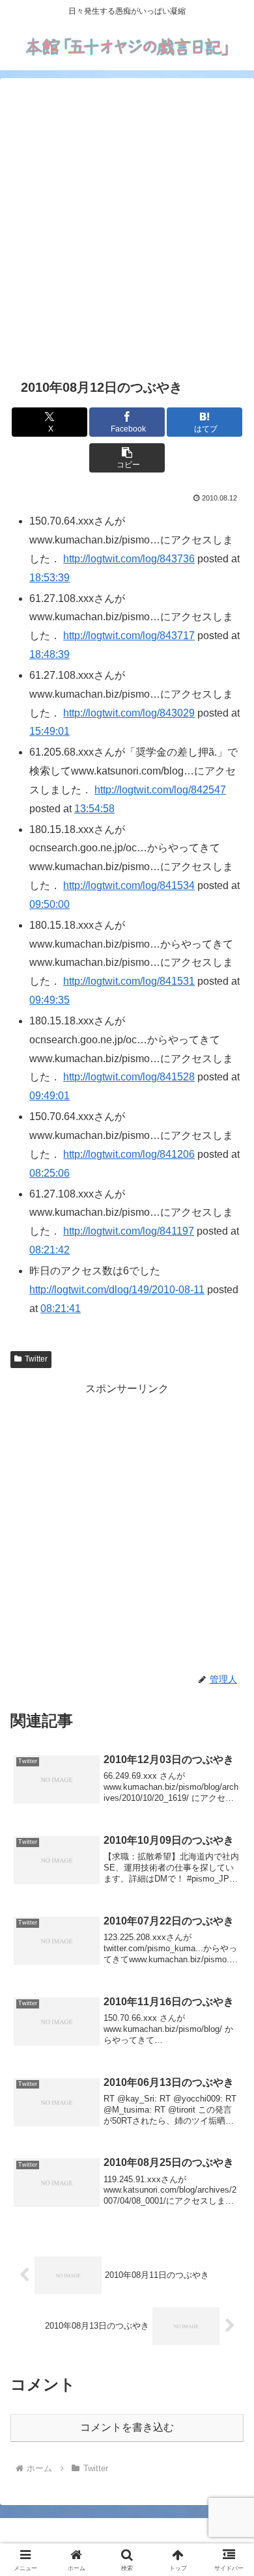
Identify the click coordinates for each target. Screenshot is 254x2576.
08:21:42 (49, 1250)
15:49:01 (49, 731)
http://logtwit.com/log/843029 (129, 713)
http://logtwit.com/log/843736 (129, 559)
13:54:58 (94, 809)
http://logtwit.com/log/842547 (160, 790)
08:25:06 (49, 1173)
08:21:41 (61, 1309)
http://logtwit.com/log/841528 (129, 1077)
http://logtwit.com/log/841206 (129, 1154)
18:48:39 (49, 654)
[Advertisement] (127, 226)
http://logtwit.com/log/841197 (129, 1231)
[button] (127, 458)
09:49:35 (49, 1000)
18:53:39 (49, 578)
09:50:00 (49, 904)
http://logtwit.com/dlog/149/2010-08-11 (117, 1290)
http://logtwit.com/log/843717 (129, 636)
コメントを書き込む (127, 2427)
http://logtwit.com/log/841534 (129, 885)
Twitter (36, 1359)
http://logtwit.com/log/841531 (129, 981)
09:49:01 (49, 1096)
